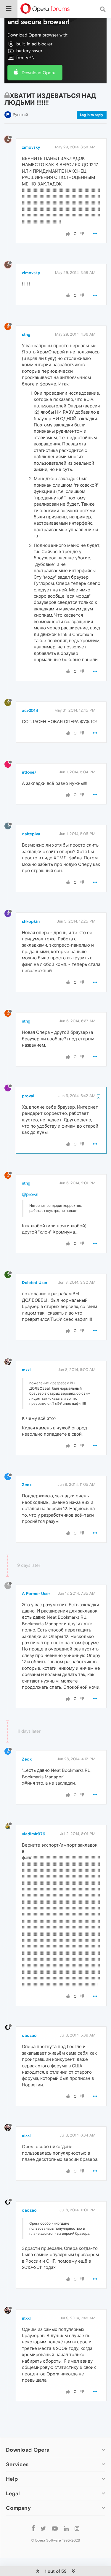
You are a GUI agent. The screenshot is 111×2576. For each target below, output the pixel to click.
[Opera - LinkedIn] (66, 2528)
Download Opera (38, 73)
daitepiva (31, 834)
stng (26, 334)
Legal (13, 2493)
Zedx (27, 1485)
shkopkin (31, 921)
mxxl (26, 1370)
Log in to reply (92, 115)
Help (12, 2479)
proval (28, 1096)
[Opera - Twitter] (43, 2528)
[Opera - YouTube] (55, 2528)
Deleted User (35, 1283)
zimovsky (31, 147)
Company (18, 2508)
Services (17, 2464)
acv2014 (30, 710)
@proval (30, 1194)
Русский (20, 115)
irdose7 (29, 772)
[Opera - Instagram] (77, 2528)
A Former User (36, 1593)
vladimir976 (34, 1834)
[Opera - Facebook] (33, 2528)
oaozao (29, 2035)
